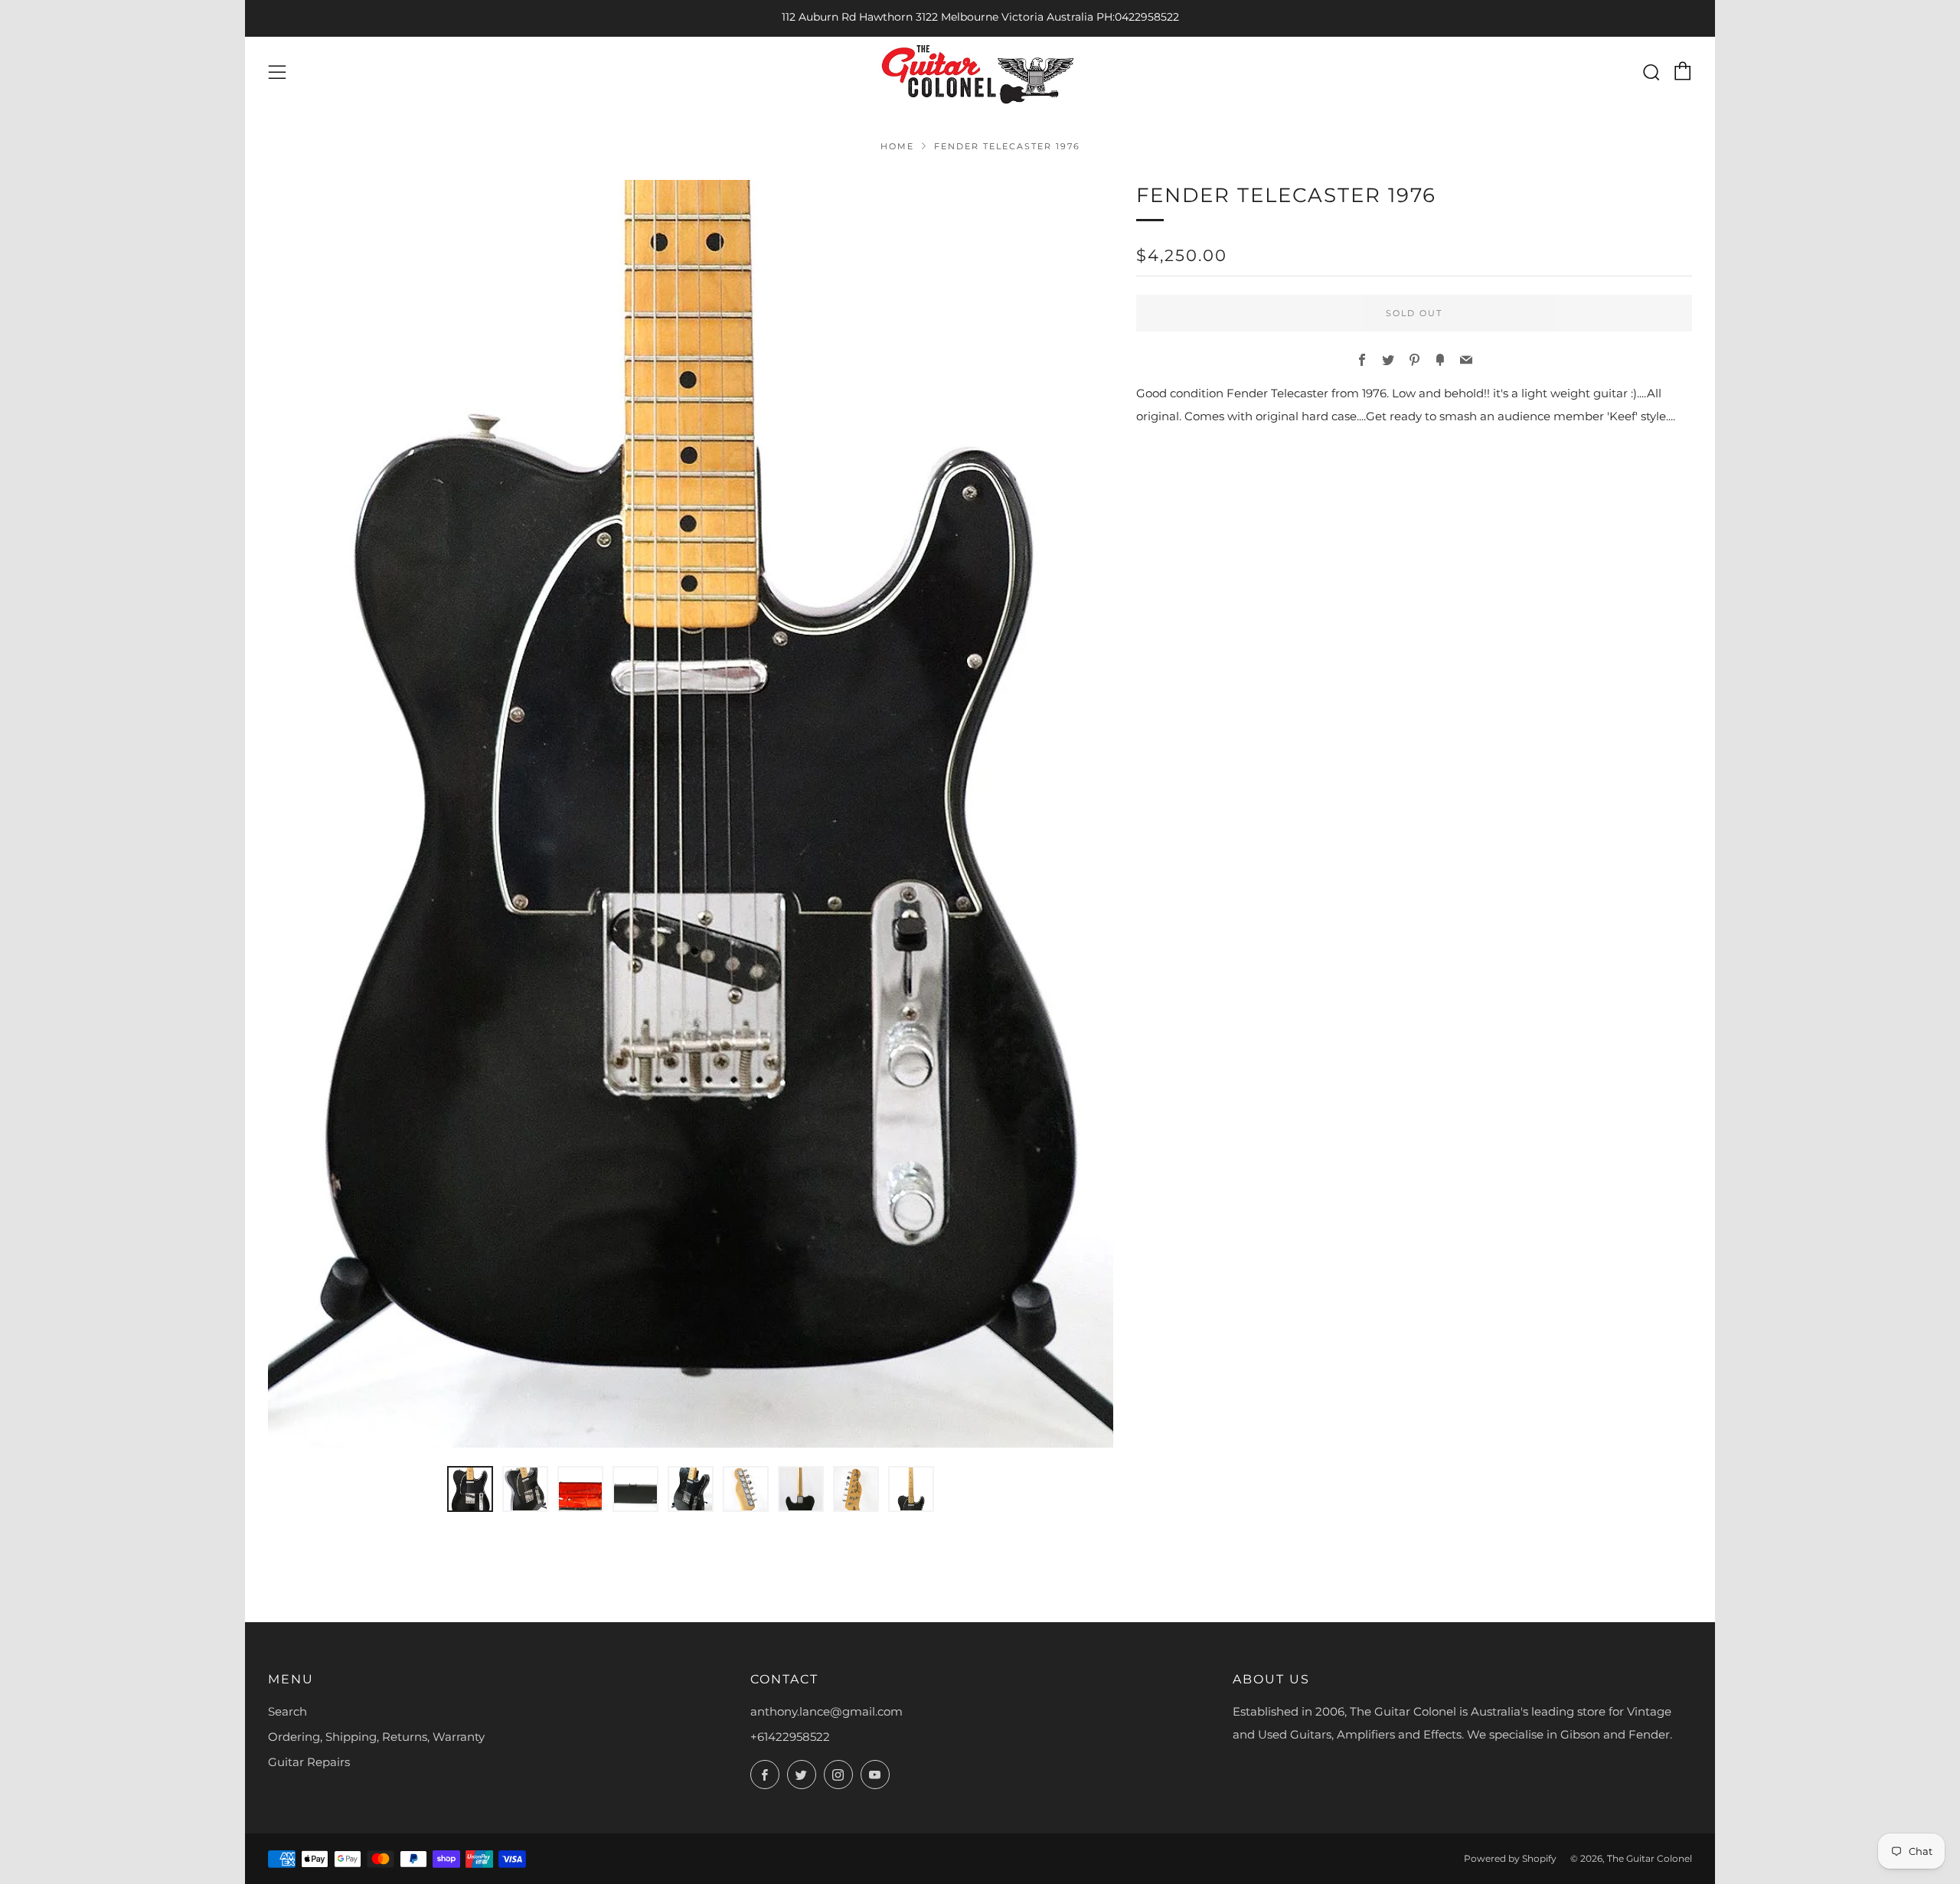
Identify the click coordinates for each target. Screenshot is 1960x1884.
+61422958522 (790, 1737)
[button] (470, 1489)
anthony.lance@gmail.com (826, 1711)
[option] (691, 814)
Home (897, 146)
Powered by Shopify (1510, 1858)
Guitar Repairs (309, 1762)
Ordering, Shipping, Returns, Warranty (376, 1737)
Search (287, 1711)
